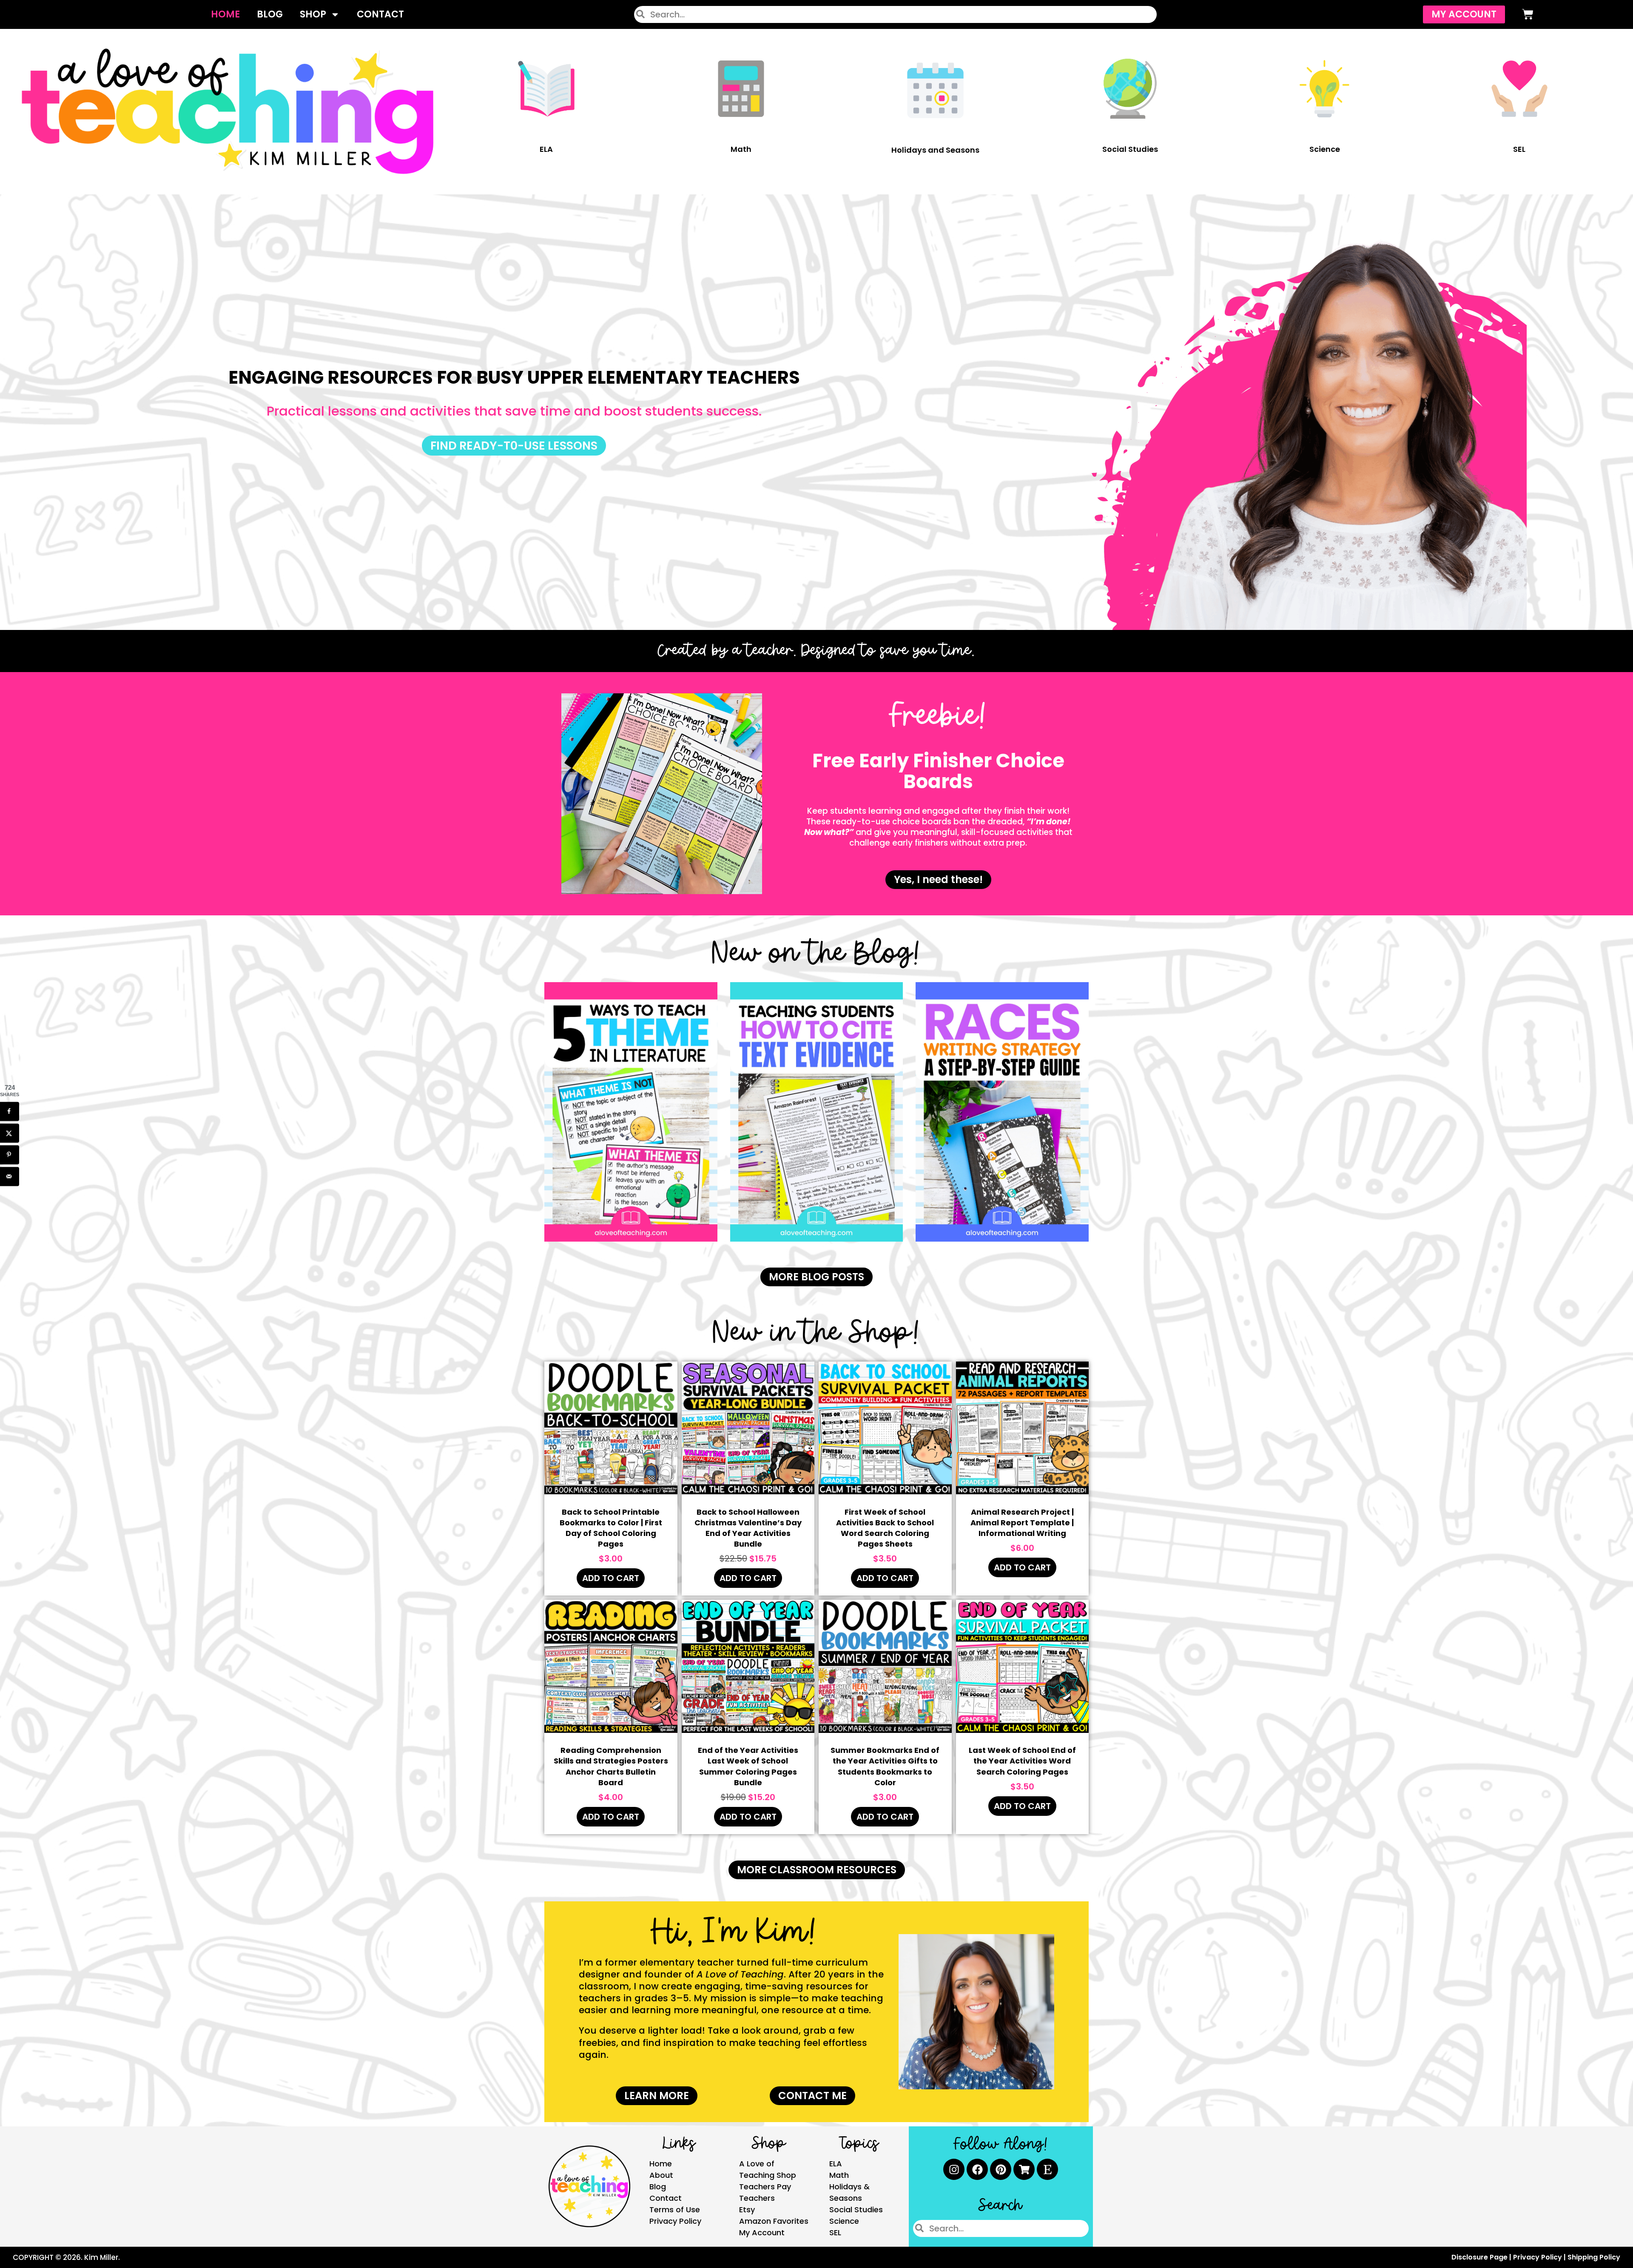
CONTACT (380, 14)
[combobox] (895, 14)
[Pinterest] (1001, 2169)
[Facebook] (977, 2169)
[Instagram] (954, 2169)
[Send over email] (10, 1176)
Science (1325, 149)
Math (741, 149)
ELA (546, 149)
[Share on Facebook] (10, 1111)
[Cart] (1528, 14)
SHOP (313, 14)
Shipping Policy (1594, 2257)
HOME (225, 14)
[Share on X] (10, 1133)
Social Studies (1130, 149)
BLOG (270, 14)
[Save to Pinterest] (10, 1155)
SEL (1519, 149)
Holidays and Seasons (935, 150)
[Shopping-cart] (1024, 2169)
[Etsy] (1047, 2169)
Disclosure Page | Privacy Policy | (1509, 2257)
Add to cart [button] (611, 1578)
